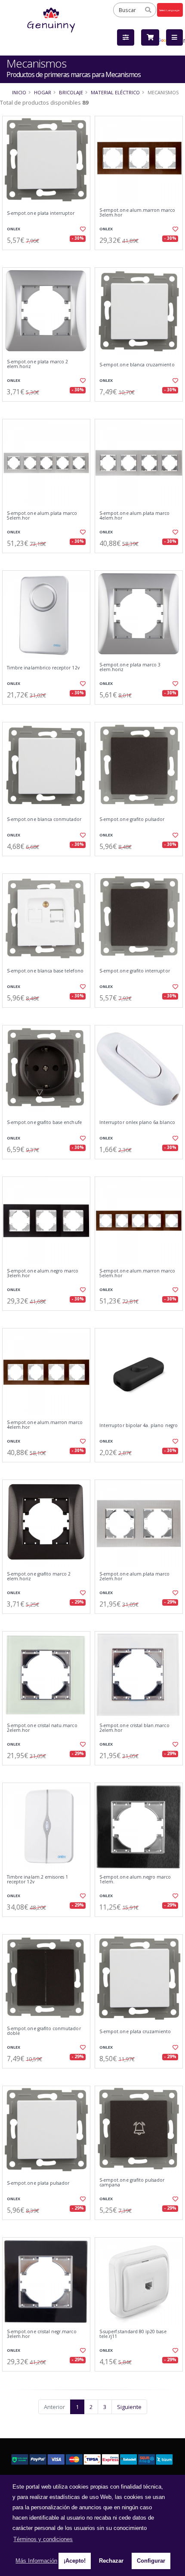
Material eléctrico (115, 92)
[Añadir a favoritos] (82, 229)
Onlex (14, 229)
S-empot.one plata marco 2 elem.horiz (37, 364)
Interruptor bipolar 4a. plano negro (139, 1426)
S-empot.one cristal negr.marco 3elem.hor (42, 2334)
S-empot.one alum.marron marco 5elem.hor (137, 1274)
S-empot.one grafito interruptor (135, 971)
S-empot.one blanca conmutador (44, 819)
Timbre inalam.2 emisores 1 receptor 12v (37, 1880)
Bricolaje (71, 92)
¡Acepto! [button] (75, 2561)
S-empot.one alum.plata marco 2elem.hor (134, 1577)
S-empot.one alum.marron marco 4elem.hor (45, 1425)
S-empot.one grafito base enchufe (44, 1122)
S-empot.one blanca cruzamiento (137, 365)
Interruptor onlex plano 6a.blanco (137, 1122)
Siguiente (129, 2407)
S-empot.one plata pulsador (38, 2183)
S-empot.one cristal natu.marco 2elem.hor (42, 1728)
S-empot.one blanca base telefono (45, 971)
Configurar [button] (151, 2561)
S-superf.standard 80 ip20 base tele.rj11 (133, 2334)
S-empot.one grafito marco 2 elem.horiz (39, 1577)
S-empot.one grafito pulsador (132, 819)
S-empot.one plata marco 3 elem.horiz (130, 667)
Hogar (43, 92)
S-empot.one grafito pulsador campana (132, 2183)
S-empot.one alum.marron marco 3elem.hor (137, 213)
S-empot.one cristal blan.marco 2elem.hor (134, 1728)
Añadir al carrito (49, 257)
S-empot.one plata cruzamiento (135, 2032)
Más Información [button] (36, 2561)
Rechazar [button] (111, 2561)
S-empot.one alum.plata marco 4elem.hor (134, 516)
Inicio (19, 92)
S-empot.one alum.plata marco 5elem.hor (42, 516)
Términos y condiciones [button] (43, 2539)
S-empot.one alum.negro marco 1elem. (135, 1880)
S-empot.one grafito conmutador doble (44, 2031)
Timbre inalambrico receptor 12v (43, 668)
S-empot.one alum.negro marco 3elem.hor (43, 1274)
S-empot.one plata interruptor (41, 213)
